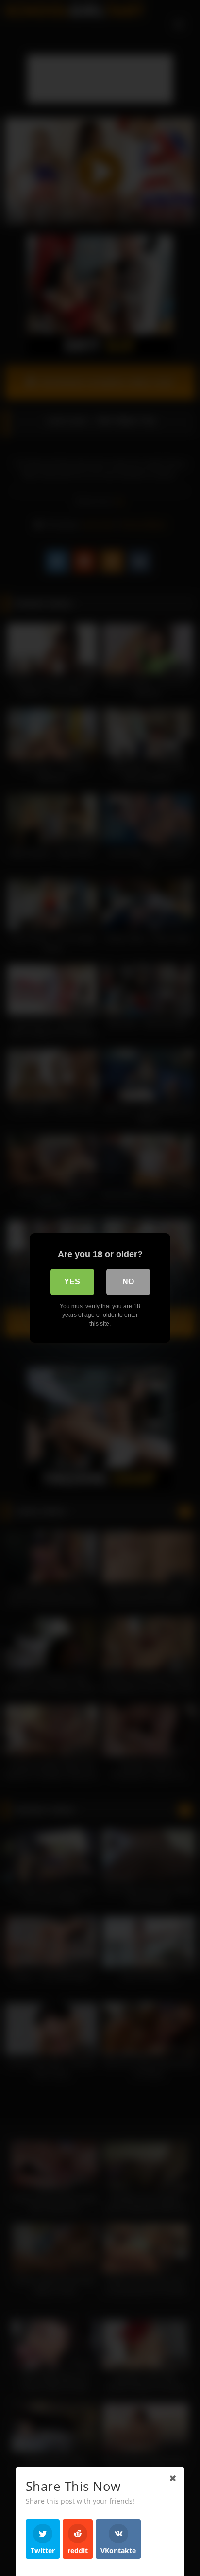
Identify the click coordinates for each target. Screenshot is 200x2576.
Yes (72, 1282)
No (128, 1282)
